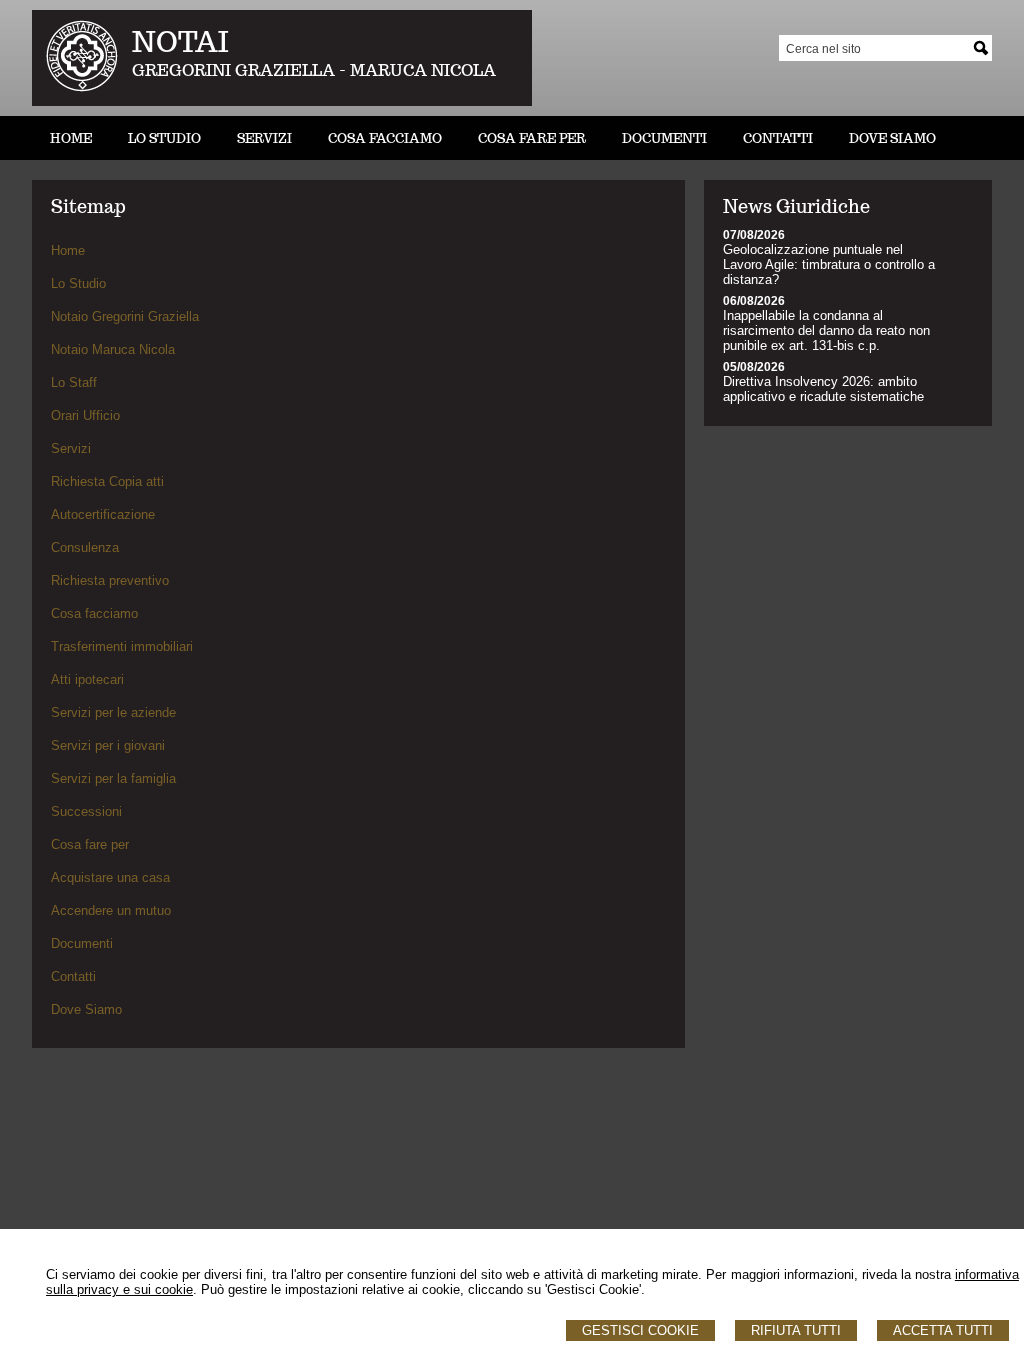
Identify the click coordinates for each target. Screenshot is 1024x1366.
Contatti (73, 976)
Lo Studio (78, 283)
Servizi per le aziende (113, 712)
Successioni (86, 811)
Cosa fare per (90, 844)
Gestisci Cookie (640, 1330)
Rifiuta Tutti (796, 1330)
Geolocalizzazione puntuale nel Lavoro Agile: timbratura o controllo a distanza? (829, 264)
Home (68, 250)
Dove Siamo (86, 1009)
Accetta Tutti (943, 1330)
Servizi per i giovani (108, 745)
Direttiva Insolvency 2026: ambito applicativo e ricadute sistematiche (823, 389)
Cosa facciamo (94, 613)
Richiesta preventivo (110, 580)
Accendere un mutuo (111, 910)
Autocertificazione (103, 514)
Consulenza (85, 547)
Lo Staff (74, 382)
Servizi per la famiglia (113, 778)
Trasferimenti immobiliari (122, 646)
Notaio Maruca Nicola (113, 349)
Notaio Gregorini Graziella (125, 316)
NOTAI (180, 41)
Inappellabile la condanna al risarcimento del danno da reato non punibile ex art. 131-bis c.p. (826, 330)
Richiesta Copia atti (107, 481)
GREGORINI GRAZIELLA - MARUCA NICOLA (314, 70)
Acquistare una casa (110, 877)
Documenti (82, 943)
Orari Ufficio (85, 415)
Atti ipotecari (87, 679)
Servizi (71, 448)
